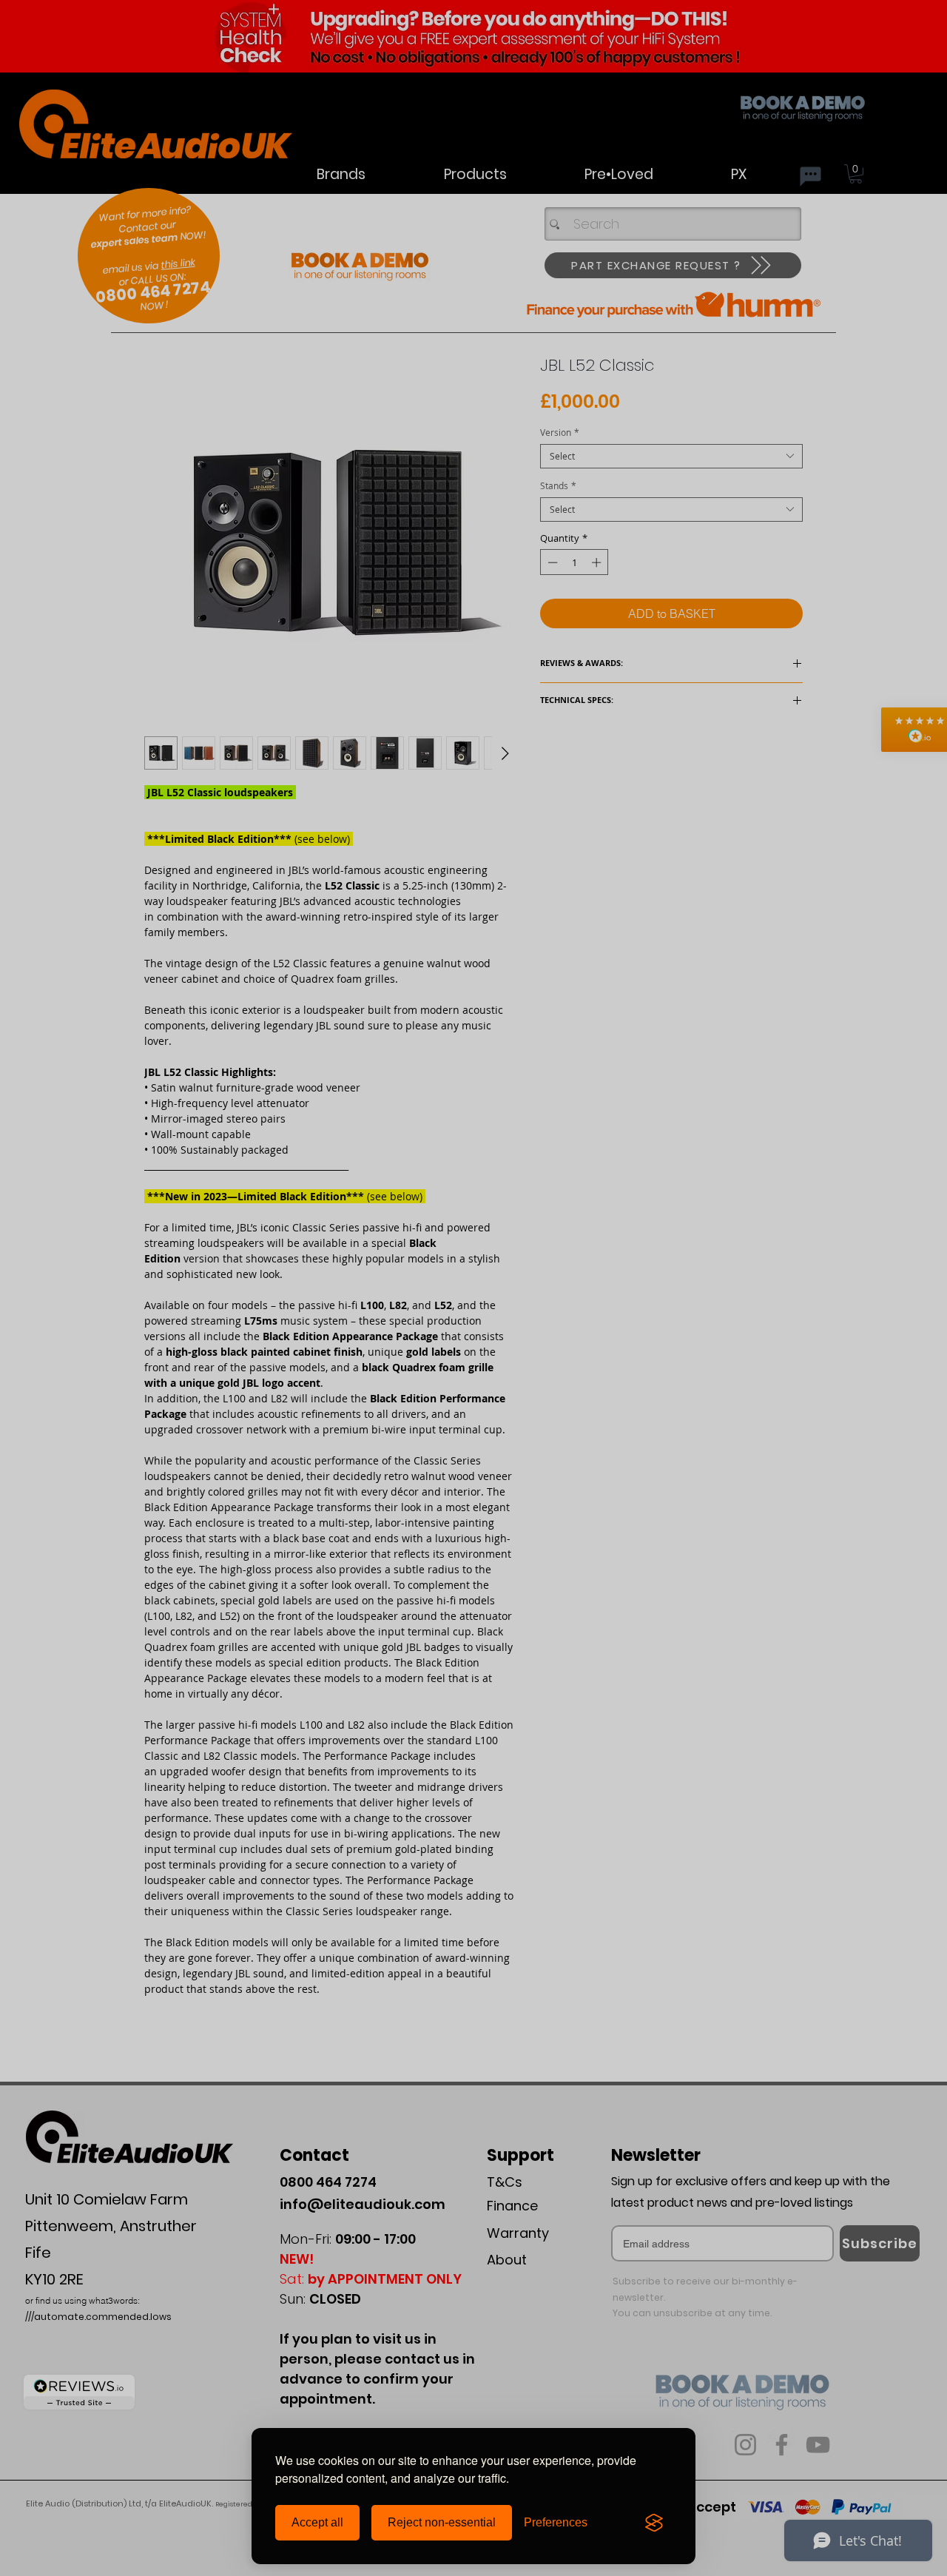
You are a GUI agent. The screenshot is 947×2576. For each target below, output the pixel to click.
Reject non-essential (442, 2522)
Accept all (317, 2522)
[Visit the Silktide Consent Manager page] (654, 2523)
